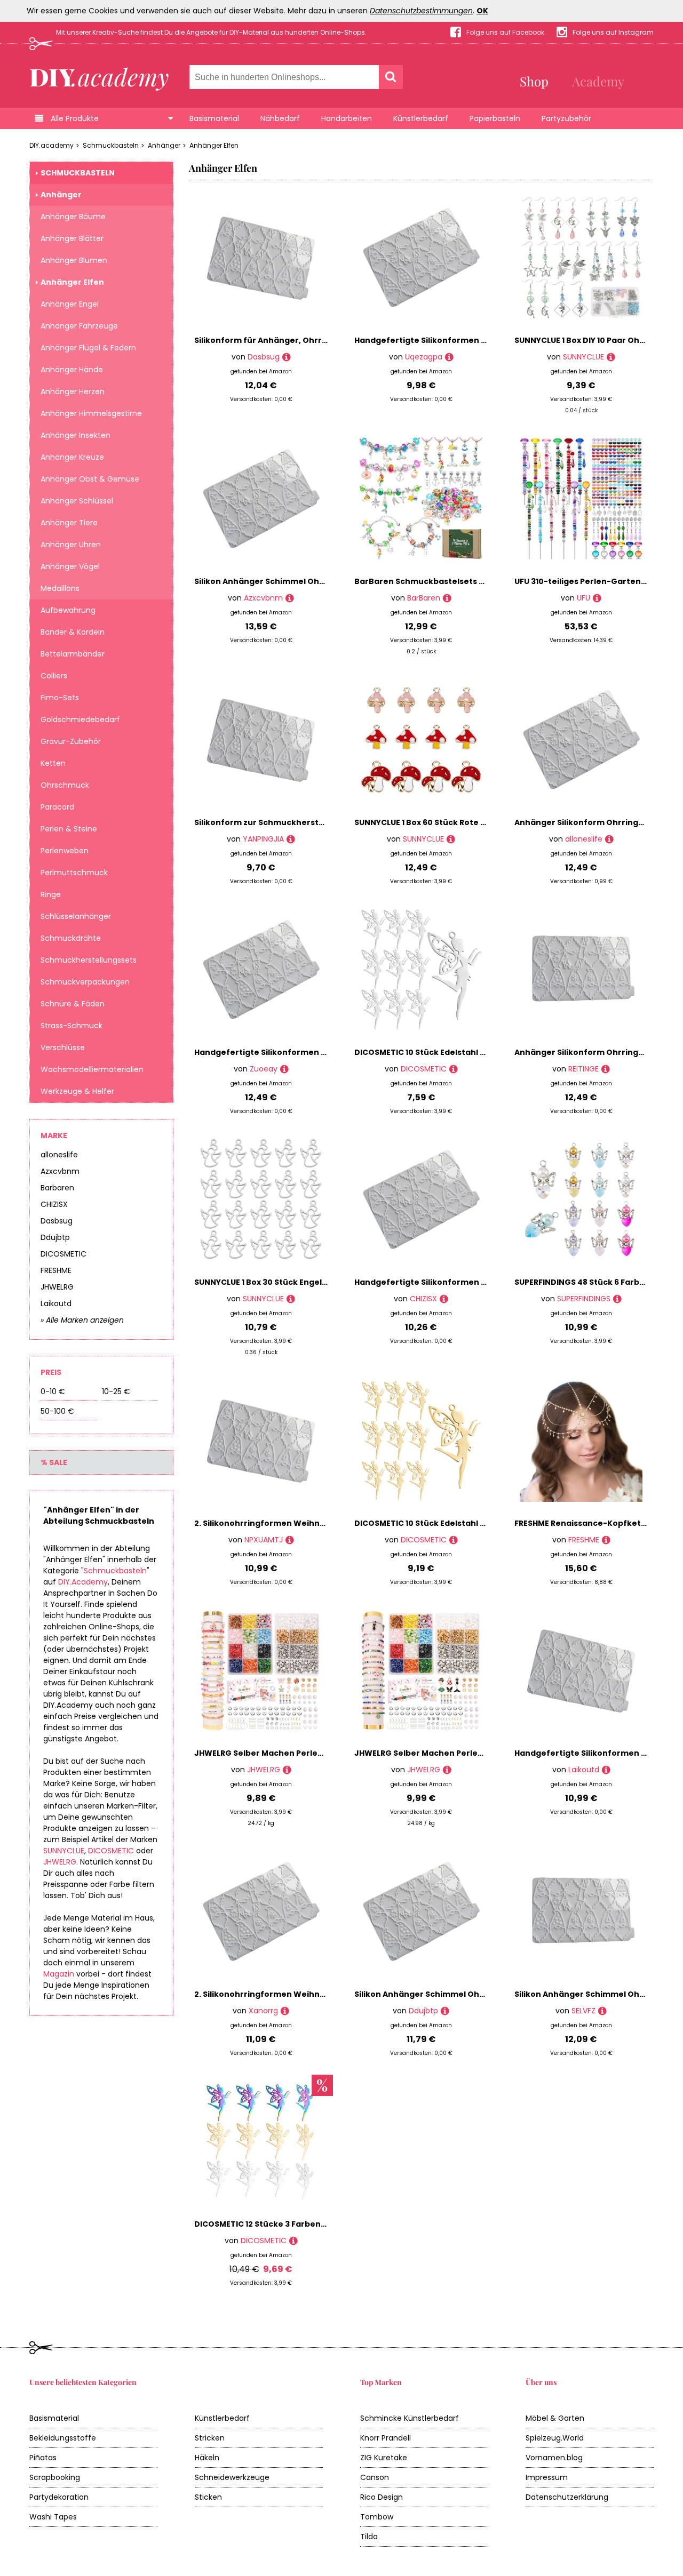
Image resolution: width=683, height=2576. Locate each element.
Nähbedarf (280, 118)
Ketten (53, 763)
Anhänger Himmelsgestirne (91, 413)
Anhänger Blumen (74, 260)
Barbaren (57, 1188)
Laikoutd (56, 1303)
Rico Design (382, 2497)
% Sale (54, 1462)
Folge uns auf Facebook (505, 32)
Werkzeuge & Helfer (77, 1091)
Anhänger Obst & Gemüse (90, 479)
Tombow (377, 2517)
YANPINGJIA (263, 839)
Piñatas (43, 2458)
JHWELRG (57, 1287)
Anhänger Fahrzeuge (79, 326)
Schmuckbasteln (111, 145)
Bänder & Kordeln (73, 632)
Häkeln (207, 2458)
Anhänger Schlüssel (77, 501)
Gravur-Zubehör (71, 741)
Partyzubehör (566, 118)
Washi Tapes (53, 2517)
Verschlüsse (63, 1047)
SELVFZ (583, 2011)
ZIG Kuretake (384, 2458)
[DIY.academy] (100, 76)
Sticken (208, 2497)
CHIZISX (54, 1204)
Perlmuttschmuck (74, 873)
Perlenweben (65, 851)
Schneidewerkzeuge (232, 2477)
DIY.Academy (83, 1582)
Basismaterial (214, 118)
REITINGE (583, 1069)
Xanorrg (263, 2011)
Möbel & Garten (555, 2418)
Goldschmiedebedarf (80, 719)
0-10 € (53, 1391)
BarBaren (424, 598)
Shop (534, 81)
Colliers (54, 676)
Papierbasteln (495, 118)
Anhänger (164, 145)
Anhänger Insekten (76, 435)
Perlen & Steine (69, 829)
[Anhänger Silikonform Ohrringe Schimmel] (609, 839)
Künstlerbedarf (421, 118)
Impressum (547, 2477)
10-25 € (116, 1391)
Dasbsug (57, 1221)
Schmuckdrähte (71, 938)
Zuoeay (264, 1069)
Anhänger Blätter (72, 238)
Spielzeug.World (555, 2438)
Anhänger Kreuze (72, 457)
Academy (598, 81)
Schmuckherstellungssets (89, 960)
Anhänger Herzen (73, 391)
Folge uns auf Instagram (613, 32)
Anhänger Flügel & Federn (88, 348)
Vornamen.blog (554, 2458)
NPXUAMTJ (264, 1540)
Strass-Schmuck (72, 1026)
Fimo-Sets (60, 698)
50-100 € (57, 1411)
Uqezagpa (424, 357)
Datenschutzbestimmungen (421, 11)
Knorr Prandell (386, 2438)
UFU (583, 598)
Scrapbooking (55, 2477)
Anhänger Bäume (73, 217)
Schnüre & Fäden (73, 1004)
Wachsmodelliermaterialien (92, 1069)
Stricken (210, 2438)
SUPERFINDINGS (584, 1299)
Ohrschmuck (65, 785)
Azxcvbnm (60, 1171)
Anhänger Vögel (70, 566)
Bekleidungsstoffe (63, 2438)
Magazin (59, 1974)
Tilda (369, 2537)
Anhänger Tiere (69, 523)
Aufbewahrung (68, 610)
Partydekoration (59, 2497)
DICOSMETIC (63, 1254)
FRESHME (56, 1270)
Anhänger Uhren (71, 545)
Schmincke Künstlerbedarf (410, 2418)
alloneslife (59, 1155)
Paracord (57, 807)
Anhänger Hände (72, 370)
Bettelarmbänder (73, 654)
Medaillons (60, 588)
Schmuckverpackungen (85, 982)
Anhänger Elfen (214, 145)
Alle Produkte (75, 118)
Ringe (51, 894)
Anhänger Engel (70, 304)
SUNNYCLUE (64, 1851)
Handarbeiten (347, 118)
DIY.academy (51, 145)
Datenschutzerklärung (567, 2497)
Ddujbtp (55, 1237)
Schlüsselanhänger (76, 916)
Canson (375, 2477)
